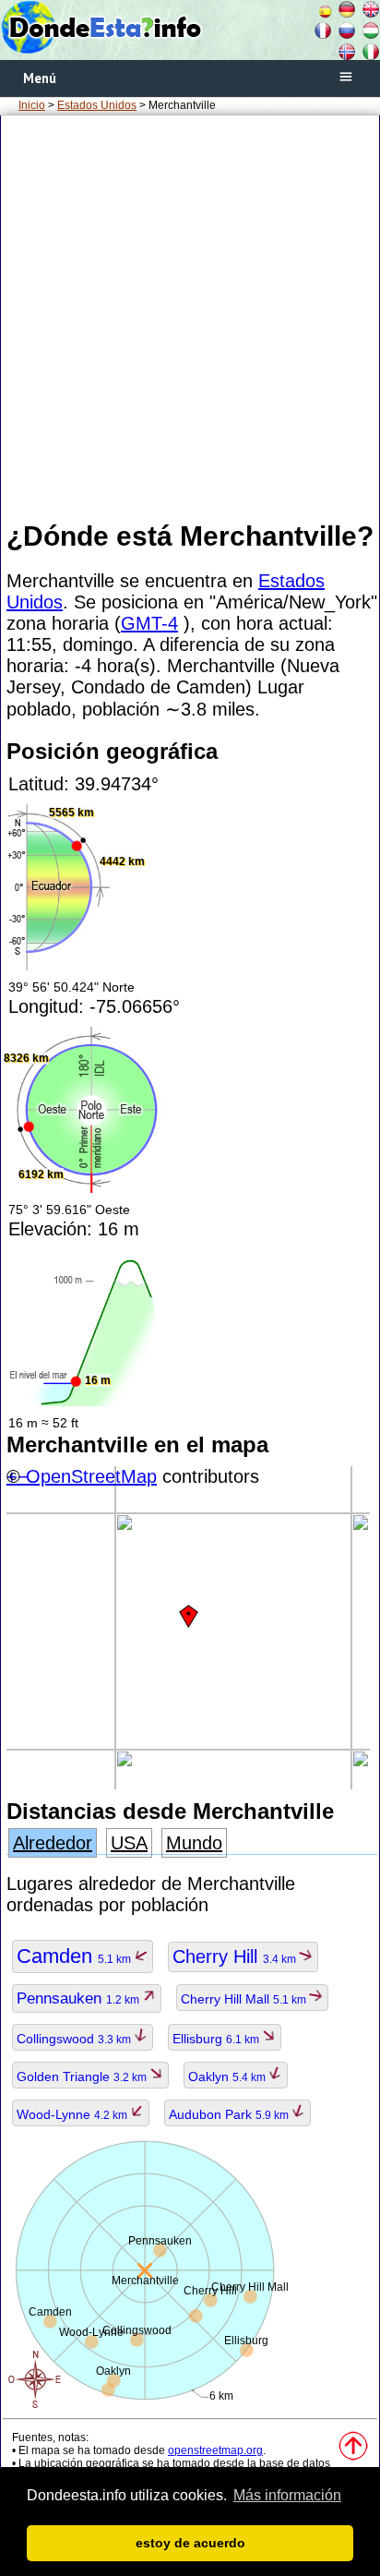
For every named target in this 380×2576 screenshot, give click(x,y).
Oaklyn (228, 2076)
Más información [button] (287, 2495)
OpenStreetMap (91, 1476)
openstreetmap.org (215, 2450)
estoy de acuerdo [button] (190, 2543)
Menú (40, 78)
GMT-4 (149, 623)
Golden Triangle (83, 2076)
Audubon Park (230, 2114)
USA (129, 1843)
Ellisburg (217, 2039)
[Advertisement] (190, 317)
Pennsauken (79, 1998)
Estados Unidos (97, 105)
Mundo (194, 1843)
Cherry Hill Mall (245, 1999)
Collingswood (75, 2039)
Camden (75, 1956)
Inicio (32, 105)
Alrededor (53, 1843)
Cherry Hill (236, 1956)
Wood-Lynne (73, 2114)
